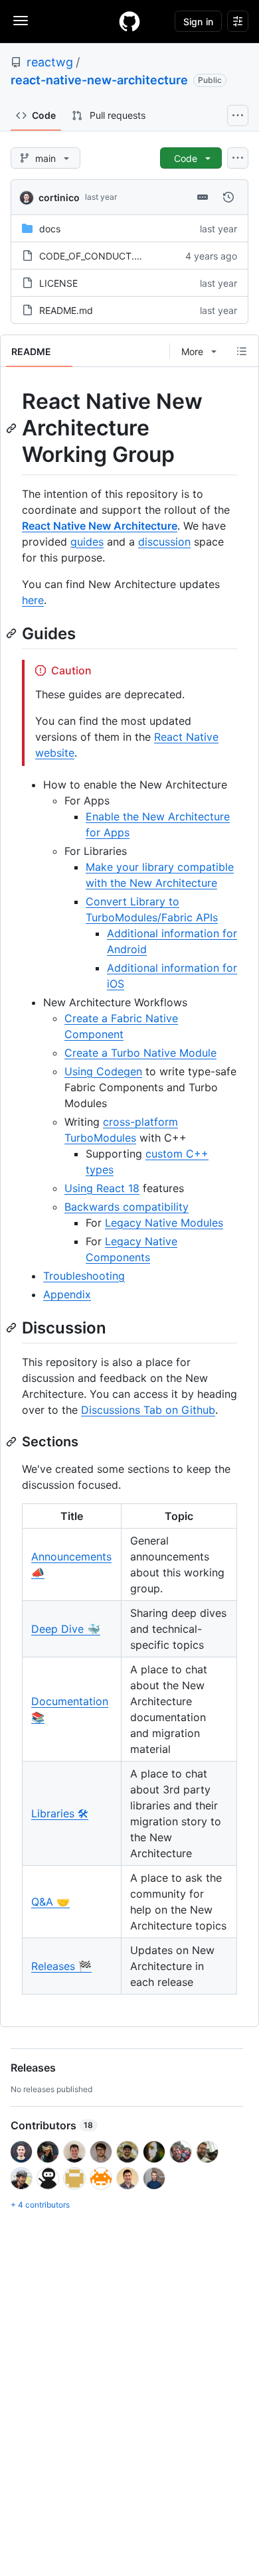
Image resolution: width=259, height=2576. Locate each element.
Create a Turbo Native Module (140, 1053)
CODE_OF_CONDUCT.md (94, 256)
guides (87, 542)
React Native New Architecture (100, 526)
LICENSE (58, 283)
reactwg (50, 62)
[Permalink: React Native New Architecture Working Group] (13, 428)
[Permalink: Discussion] (13, 1327)
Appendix (67, 1294)
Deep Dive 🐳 (66, 1629)
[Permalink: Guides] (13, 633)
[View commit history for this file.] (228, 197)
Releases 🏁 (61, 1966)
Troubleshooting (84, 1276)
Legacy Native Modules (164, 1223)
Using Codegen (103, 1071)
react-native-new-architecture (99, 80)
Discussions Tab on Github (148, 1410)
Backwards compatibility (127, 1207)
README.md (66, 310)
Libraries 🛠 (60, 1813)
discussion (164, 542)
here (33, 600)
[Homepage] (129, 21)
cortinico (59, 197)
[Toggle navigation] (21, 21)
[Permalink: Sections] (13, 1442)
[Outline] (242, 351)
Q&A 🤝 (50, 1902)
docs (50, 229)
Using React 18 (102, 1188)
